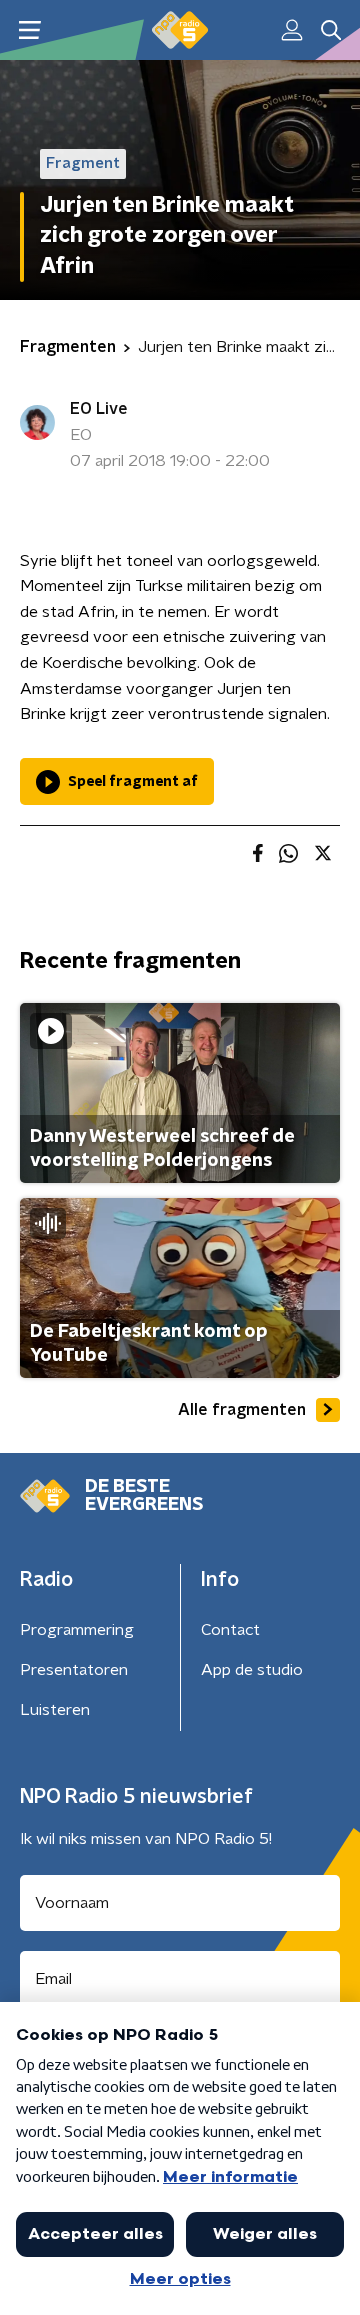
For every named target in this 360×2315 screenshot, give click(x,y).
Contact (230, 1630)
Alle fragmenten (242, 1410)
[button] (29, 30)
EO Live (99, 409)
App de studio (252, 1670)
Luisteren (55, 1710)
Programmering (77, 1630)
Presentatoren (74, 1670)
